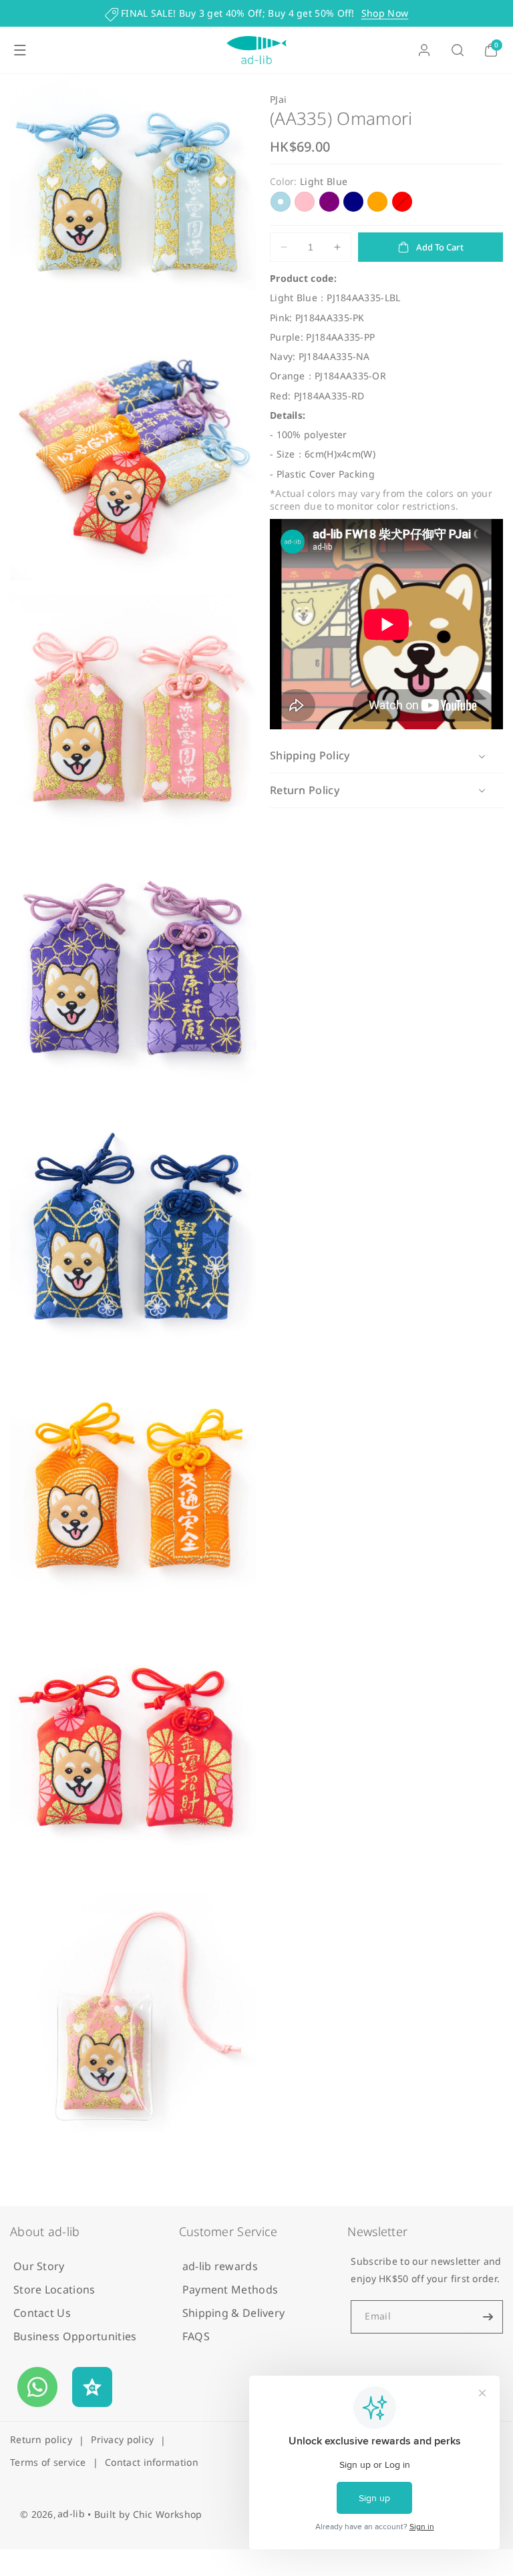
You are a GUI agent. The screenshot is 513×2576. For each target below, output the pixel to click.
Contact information (152, 2462)
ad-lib (71, 2514)
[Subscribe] (488, 2317)
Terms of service (48, 2462)
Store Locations (54, 2289)
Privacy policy (122, 2439)
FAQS (196, 2336)
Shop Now (385, 13)
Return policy (41, 2439)
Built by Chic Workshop (148, 2514)
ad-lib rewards (220, 2266)
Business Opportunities (75, 2336)
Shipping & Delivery (234, 2313)
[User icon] (424, 50)
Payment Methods (230, 2289)
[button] (20, 50)
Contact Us (42, 2313)
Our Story (39, 2266)
